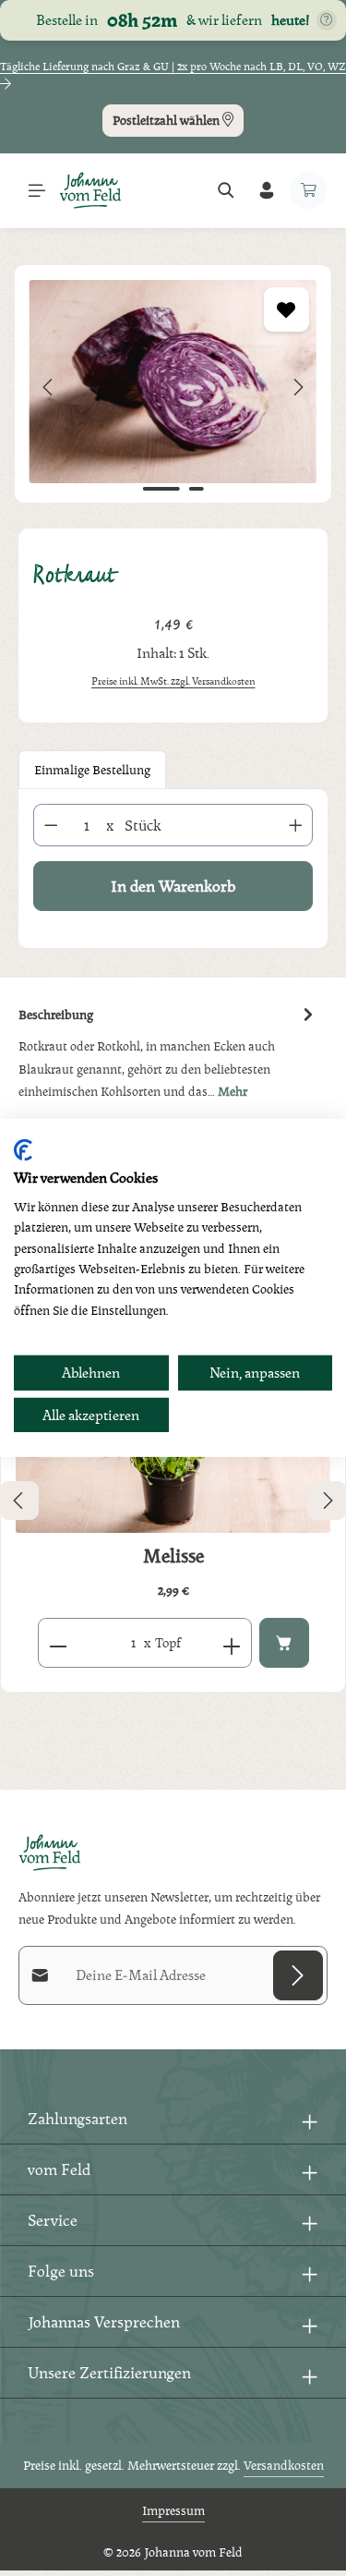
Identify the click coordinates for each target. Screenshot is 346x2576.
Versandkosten (284, 2465)
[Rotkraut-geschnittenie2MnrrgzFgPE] (173, 382)
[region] (173, 388)
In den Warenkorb (173, 886)
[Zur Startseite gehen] (90, 190)
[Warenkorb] (308, 190)
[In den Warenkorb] (284, 1643)
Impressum (173, 2510)
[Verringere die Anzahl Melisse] (58, 1643)
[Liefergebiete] (327, 20)
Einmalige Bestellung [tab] (92, 769)
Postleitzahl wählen (167, 120)
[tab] (168, 1052)
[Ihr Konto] (267, 190)
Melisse (173, 1556)
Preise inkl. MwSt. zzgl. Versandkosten (173, 681)
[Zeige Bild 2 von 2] (196, 489)
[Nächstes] (297, 387)
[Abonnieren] (298, 1975)
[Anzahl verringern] (51, 825)
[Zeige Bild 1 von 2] (161, 489)
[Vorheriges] (49, 387)
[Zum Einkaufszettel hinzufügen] (286, 310)
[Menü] (37, 190)
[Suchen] (226, 190)
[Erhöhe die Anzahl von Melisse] (232, 1643)
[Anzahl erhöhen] (296, 825)
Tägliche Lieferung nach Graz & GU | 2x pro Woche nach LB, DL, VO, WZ (173, 67)
